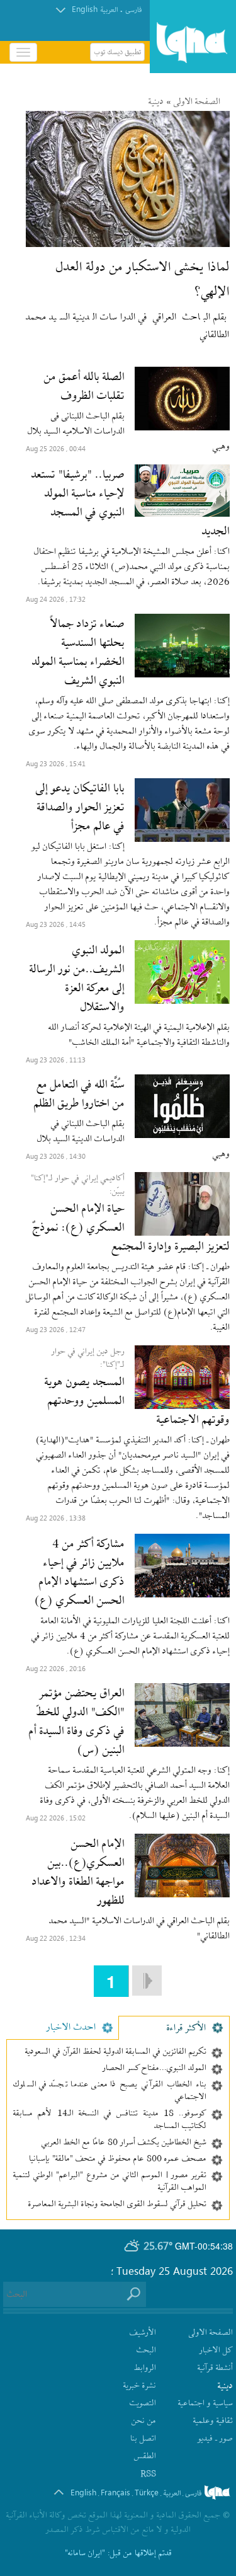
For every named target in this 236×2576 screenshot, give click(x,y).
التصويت (143, 2404)
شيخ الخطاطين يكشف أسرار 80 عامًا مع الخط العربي (124, 2143)
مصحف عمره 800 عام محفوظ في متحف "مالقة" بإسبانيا (118, 2159)
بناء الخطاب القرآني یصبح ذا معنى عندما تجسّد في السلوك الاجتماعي (110, 2091)
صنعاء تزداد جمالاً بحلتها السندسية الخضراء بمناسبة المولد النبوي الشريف (78, 653)
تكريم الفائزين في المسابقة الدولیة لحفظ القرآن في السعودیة (116, 2052)
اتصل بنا (143, 2439)
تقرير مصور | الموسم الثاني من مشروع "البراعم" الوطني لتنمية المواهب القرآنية (110, 2182)
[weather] (132, 2246)
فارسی (133, 10)
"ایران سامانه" (85, 2554)
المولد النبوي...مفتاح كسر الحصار (155, 2069)
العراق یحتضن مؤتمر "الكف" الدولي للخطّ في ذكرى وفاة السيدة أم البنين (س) (77, 1722)
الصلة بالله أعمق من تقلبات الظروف (84, 387)
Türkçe (147, 2492)
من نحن (144, 2421)
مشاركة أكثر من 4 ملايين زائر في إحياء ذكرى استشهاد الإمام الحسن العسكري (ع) (80, 1573)
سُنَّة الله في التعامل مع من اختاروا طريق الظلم (79, 1095)
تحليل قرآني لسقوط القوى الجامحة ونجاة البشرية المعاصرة (117, 2205)
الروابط (145, 2368)
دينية (156, 102)
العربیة (109, 10)
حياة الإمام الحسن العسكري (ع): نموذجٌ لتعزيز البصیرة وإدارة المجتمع (131, 1228)
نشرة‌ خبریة (140, 2386)
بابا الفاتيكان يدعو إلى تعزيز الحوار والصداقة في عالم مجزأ (80, 808)
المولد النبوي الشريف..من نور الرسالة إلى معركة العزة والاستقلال (77, 979)
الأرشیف (143, 2333)
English (85, 9)
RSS (148, 2474)
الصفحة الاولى (197, 102)
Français (115, 2492)
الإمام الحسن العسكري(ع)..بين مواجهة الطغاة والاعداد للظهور (78, 1873)
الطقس (145, 2457)
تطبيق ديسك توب (117, 52)
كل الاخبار (216, 2351)
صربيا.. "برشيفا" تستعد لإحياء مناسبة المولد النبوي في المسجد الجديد (131, 503)
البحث (146, 2351)
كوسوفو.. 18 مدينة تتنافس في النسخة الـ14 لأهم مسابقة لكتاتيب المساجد (110, 2120)
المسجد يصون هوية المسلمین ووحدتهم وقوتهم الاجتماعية (137, 1401)
